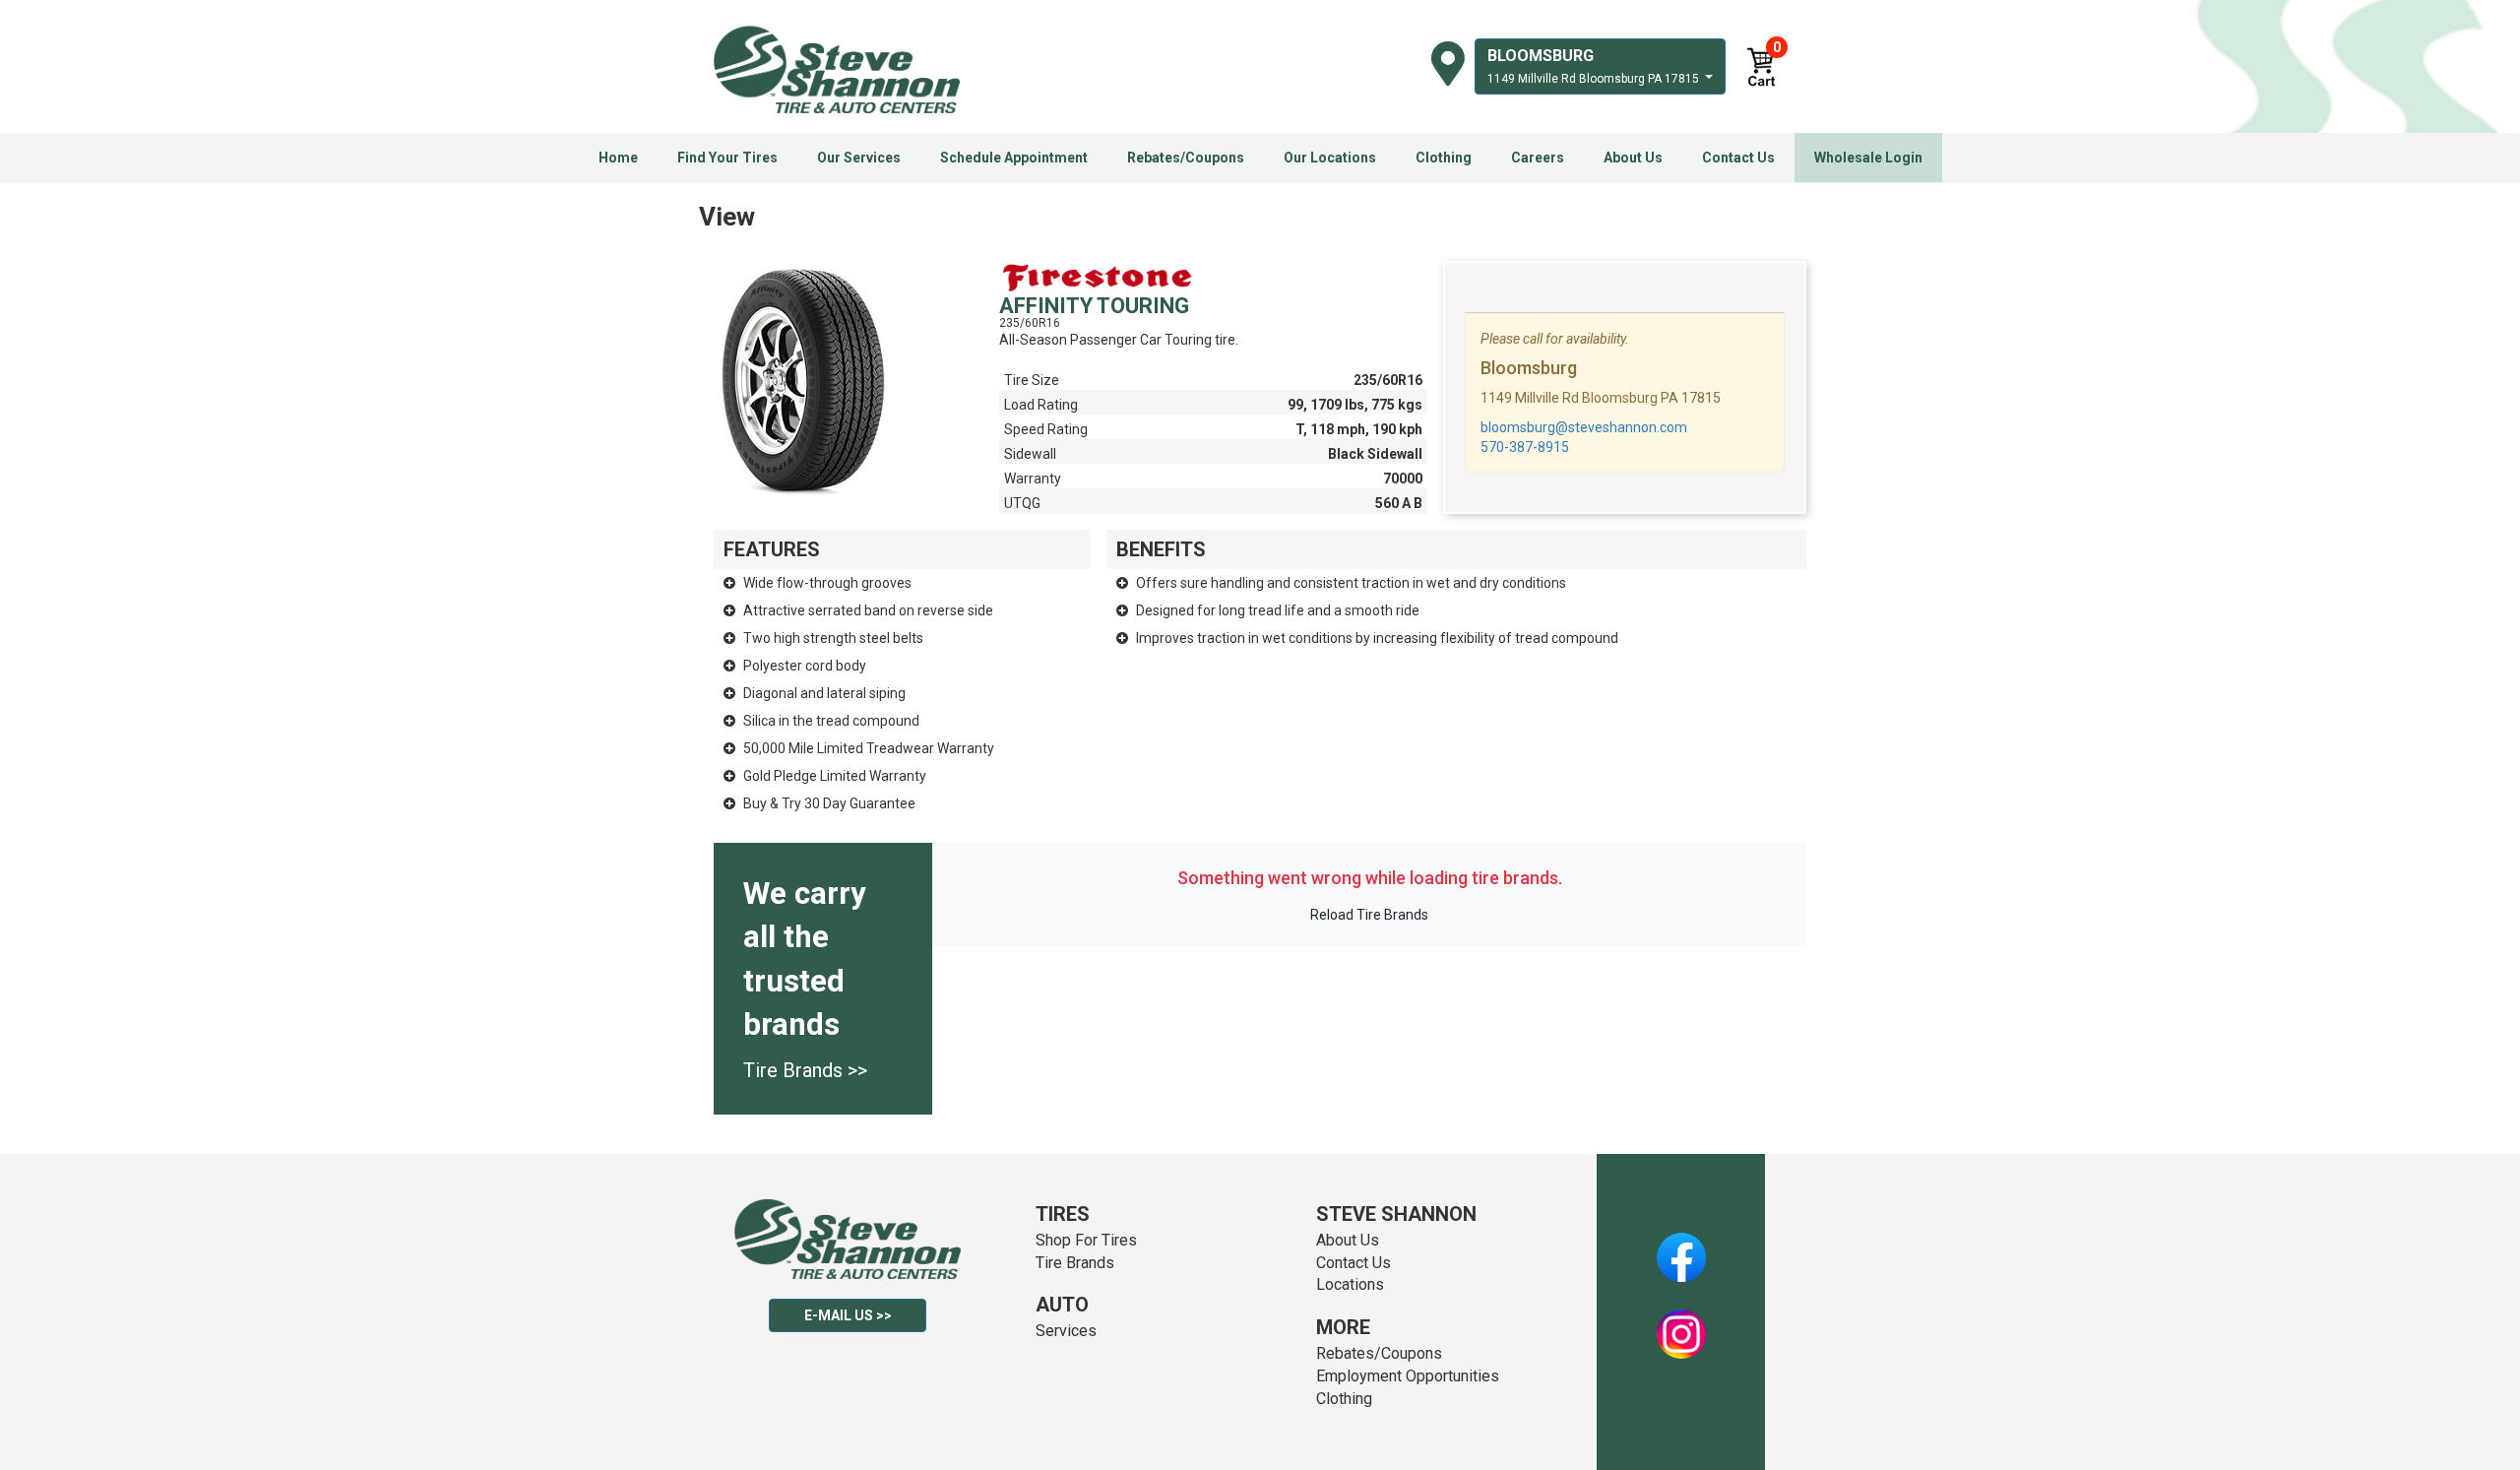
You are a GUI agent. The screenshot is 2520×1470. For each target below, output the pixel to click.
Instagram (1681, 1323)
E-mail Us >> (848, 1315)
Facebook (1681, 1246)
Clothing (1444, 158)
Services (1066, 1331)
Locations (1350, 1284)
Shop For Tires (1086, 1240)
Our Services (859, 158)
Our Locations (1330, 158)
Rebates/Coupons (1186, 158)
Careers (1538, 158)
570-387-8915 (1525, 447)
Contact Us (1738, 158)
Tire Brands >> (805, 1070)
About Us (1633, 158)
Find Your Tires (727, 158)
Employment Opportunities (1408, 1376)
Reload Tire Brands (1369, 915)
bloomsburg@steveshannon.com (1584, 427)
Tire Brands (1075, 1263)
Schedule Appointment (1014, 158)
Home (618, 158)
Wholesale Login (1868, 158)
